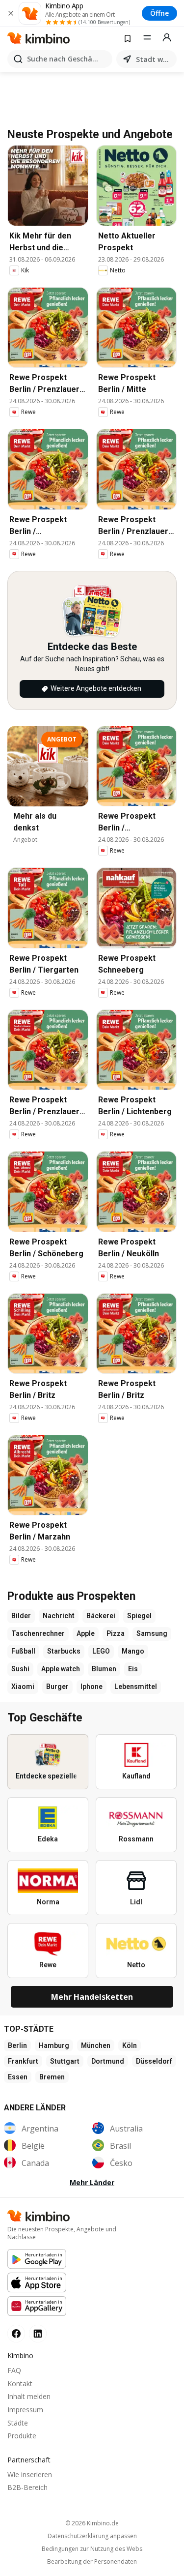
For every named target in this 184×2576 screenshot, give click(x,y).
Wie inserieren (30, 2474)
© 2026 (92, 2523)
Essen (18, 2077)
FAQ (14, 2370)
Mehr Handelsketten (92, 1997)
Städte (18, 2423)
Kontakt (20, 2384)
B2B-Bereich (27, 2487)
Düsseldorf (154, 2061)
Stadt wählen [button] (154, 59)
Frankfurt (23, 2061)
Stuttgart (65, 2061)
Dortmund (108, 2061)
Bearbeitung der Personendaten (92, 2562)
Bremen (52, 2077)
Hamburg (54, 2045)
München (96, 2045)
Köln (130, 2045)
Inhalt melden (29, 2396)
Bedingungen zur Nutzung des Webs (92, 2549)
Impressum (25, 2410)
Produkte (22, 2436)
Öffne (159, 13)
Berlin (17, 2045)
